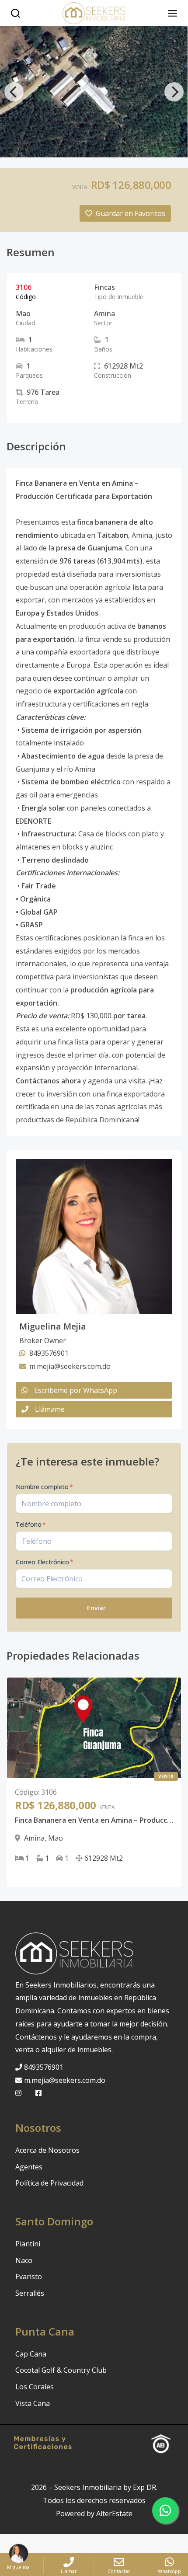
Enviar (96, 1608)
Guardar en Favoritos (131, 213)
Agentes (29, 2167)
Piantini (28, 2244)
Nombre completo (44, 1487)
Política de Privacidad (49, 2183)
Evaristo (29, 2277)
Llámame (50, 1409)
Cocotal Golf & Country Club (61, 2370)
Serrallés (30, 2293)
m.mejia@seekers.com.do (65, 2080)
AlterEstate (114, 2513)
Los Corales (35, 2387)
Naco (24, 2260)
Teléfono (31, 1524)
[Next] (174, 92)
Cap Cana (31, 2354)
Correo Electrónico (45, 1562)
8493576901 (44, 2067)
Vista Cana (33, 2403)
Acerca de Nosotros (47, 2150)
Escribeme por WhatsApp (76, 1390)
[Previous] (14, 92)
